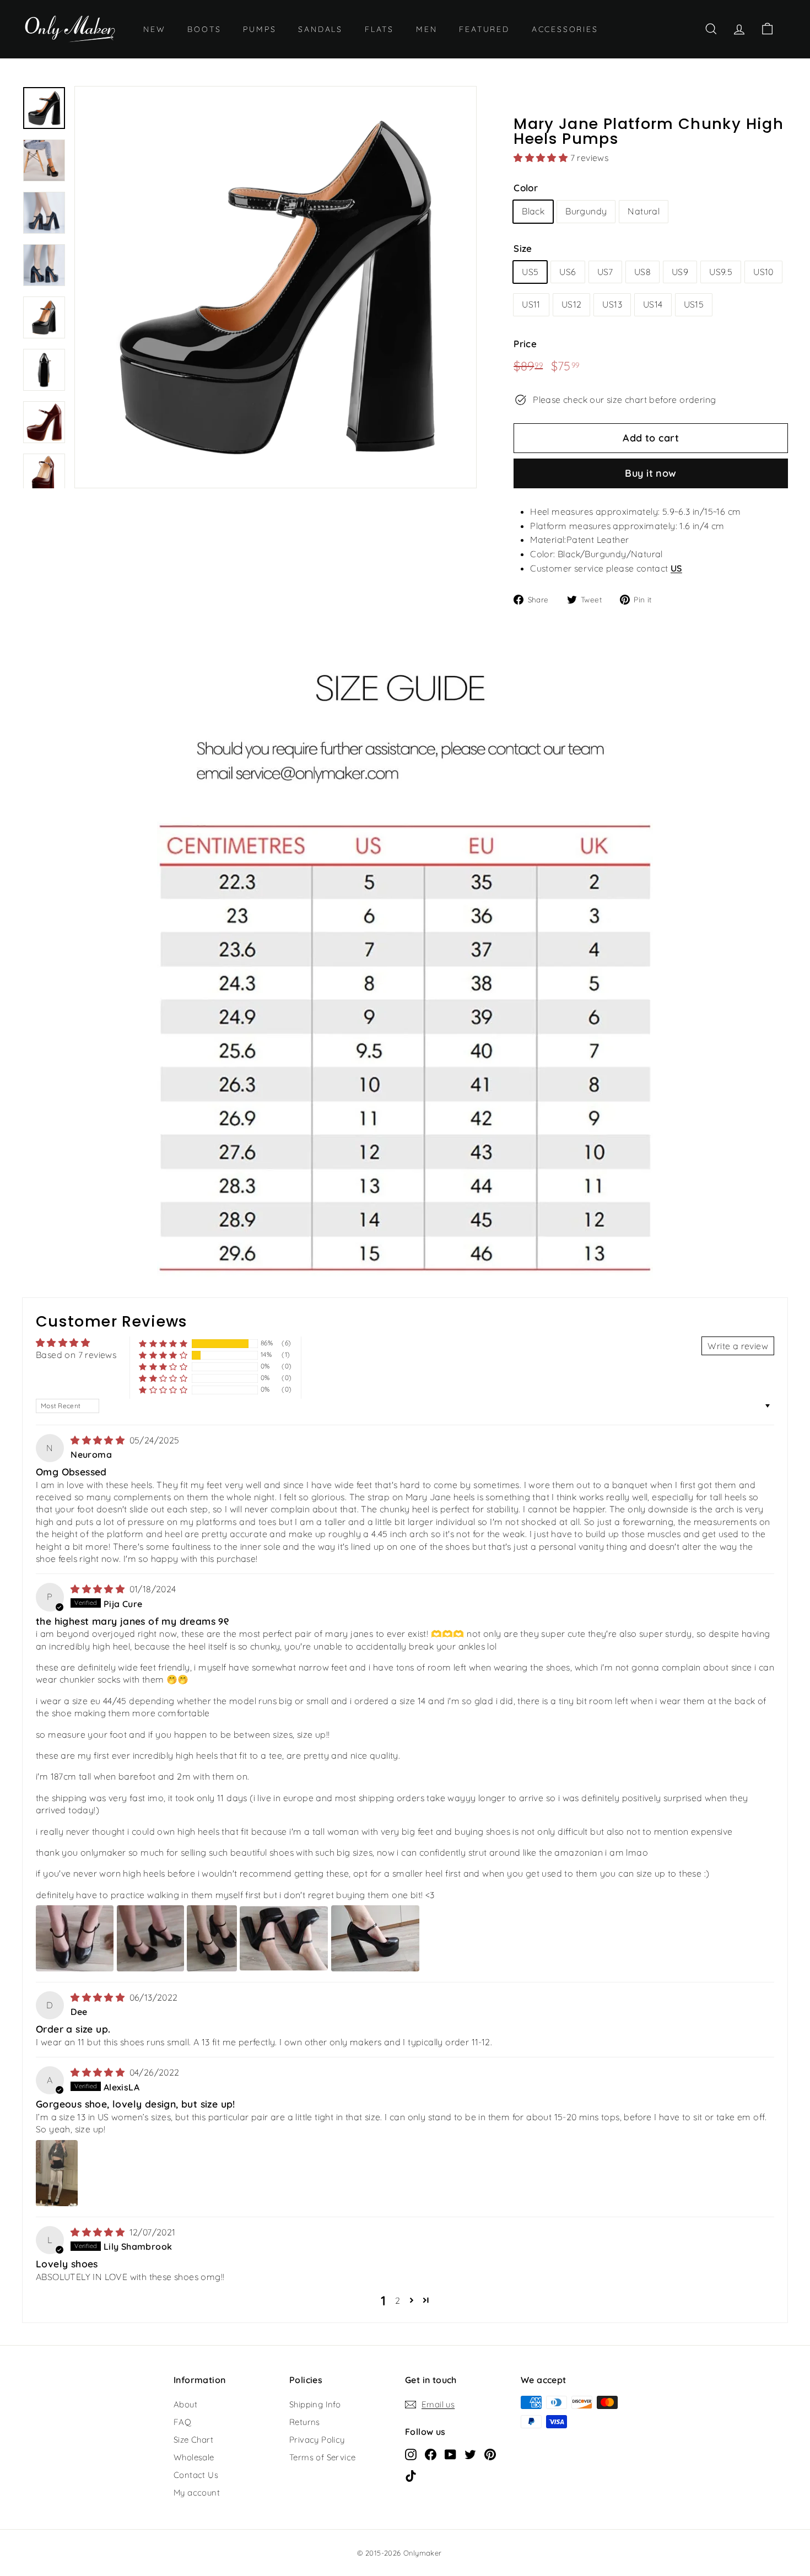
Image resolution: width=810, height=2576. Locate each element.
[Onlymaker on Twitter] (470, 2454)
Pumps (260, 29)
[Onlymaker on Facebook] (431, 2454)
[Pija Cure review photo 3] (212, 1938)
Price (525, 344)
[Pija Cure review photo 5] (375, 1938)
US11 (531, 304)
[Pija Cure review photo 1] (75, 1938)
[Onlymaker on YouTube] (450, 2454)
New (154, 29)
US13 (612, 304)
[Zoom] (276, 287)
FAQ (182, 2422)
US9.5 (721, 272)
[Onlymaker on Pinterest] (490, 2454)
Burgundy (586, 211)
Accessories (565, 29)
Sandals (320, 29)
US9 (680, 272)
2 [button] (398, 2300)
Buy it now (651, 473)
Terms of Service (322, 2457)
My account (197, 2493)
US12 (572, 304)
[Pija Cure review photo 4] (284, 1938)
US (676, 568)
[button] (542, 158)
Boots (204, 29)
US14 (653, 304)
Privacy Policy (317, 2440)
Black (533, 211)
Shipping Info (315, 2404)
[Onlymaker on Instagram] (411, 2454)
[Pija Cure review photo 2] (150, 1938)
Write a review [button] (738, 1346)
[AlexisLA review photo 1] (57, 2173)
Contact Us (196, 2475)
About (185, 2404)
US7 (605, 272)
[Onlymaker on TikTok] (411, 2475)
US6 (568, 272)
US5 (530, 272)
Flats (379, 29)
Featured (484, 29)
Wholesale (194, 2457)
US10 (763, 272)
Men (426, 29)
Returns (305, 2422)
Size (523, 248)
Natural (644, 211)
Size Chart (193, 2440)
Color (526, 188)
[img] (99, 1440)
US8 (642, 272)
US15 (694, 304)
